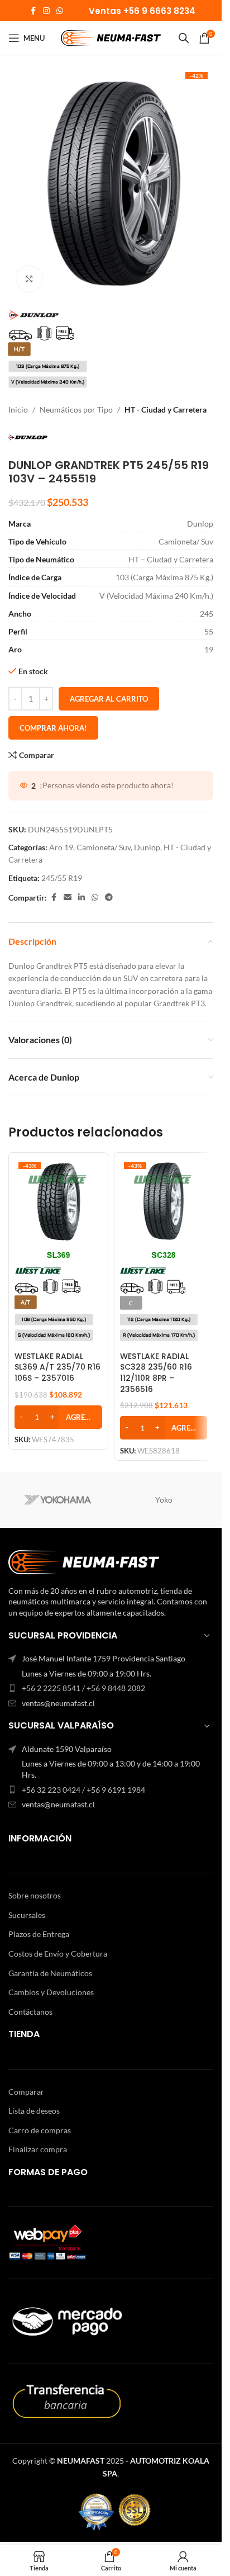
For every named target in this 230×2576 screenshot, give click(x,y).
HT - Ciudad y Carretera (166, 409)
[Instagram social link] (46, 11)
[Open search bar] (184, 38)
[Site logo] (111, 37)
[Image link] (84, 1561)
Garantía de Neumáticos (50, 1973)
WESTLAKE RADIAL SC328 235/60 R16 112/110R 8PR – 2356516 (156, 1373)
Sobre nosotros (35, 1895)
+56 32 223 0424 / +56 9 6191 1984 (83, 1790)
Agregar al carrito (109, 699)
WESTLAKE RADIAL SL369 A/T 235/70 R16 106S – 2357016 (57, 1367)
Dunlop (147, 847)
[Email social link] (68, 898)
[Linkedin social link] (82, 898)
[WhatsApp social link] (60, 11)
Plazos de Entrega (39, 1934)
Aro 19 (61, 847)
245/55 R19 (62, 878)
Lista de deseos (34, 2111)
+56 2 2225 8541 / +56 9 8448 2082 (83, 1688)
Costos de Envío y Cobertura (58, 1954)
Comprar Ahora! (53, 728)
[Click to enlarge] (29, 279)
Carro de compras (40, 2130)
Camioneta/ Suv (104, 847)
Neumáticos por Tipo (76, 409)
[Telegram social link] (109, 898)
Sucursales (27, 1915)
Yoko (164, 1500)
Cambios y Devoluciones (51, 1992)
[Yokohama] (58, 1500)
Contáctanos (30, 2012)
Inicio (18, 409)
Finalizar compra (38, 2149)
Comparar (26, 2092)
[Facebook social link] (33, 11)
